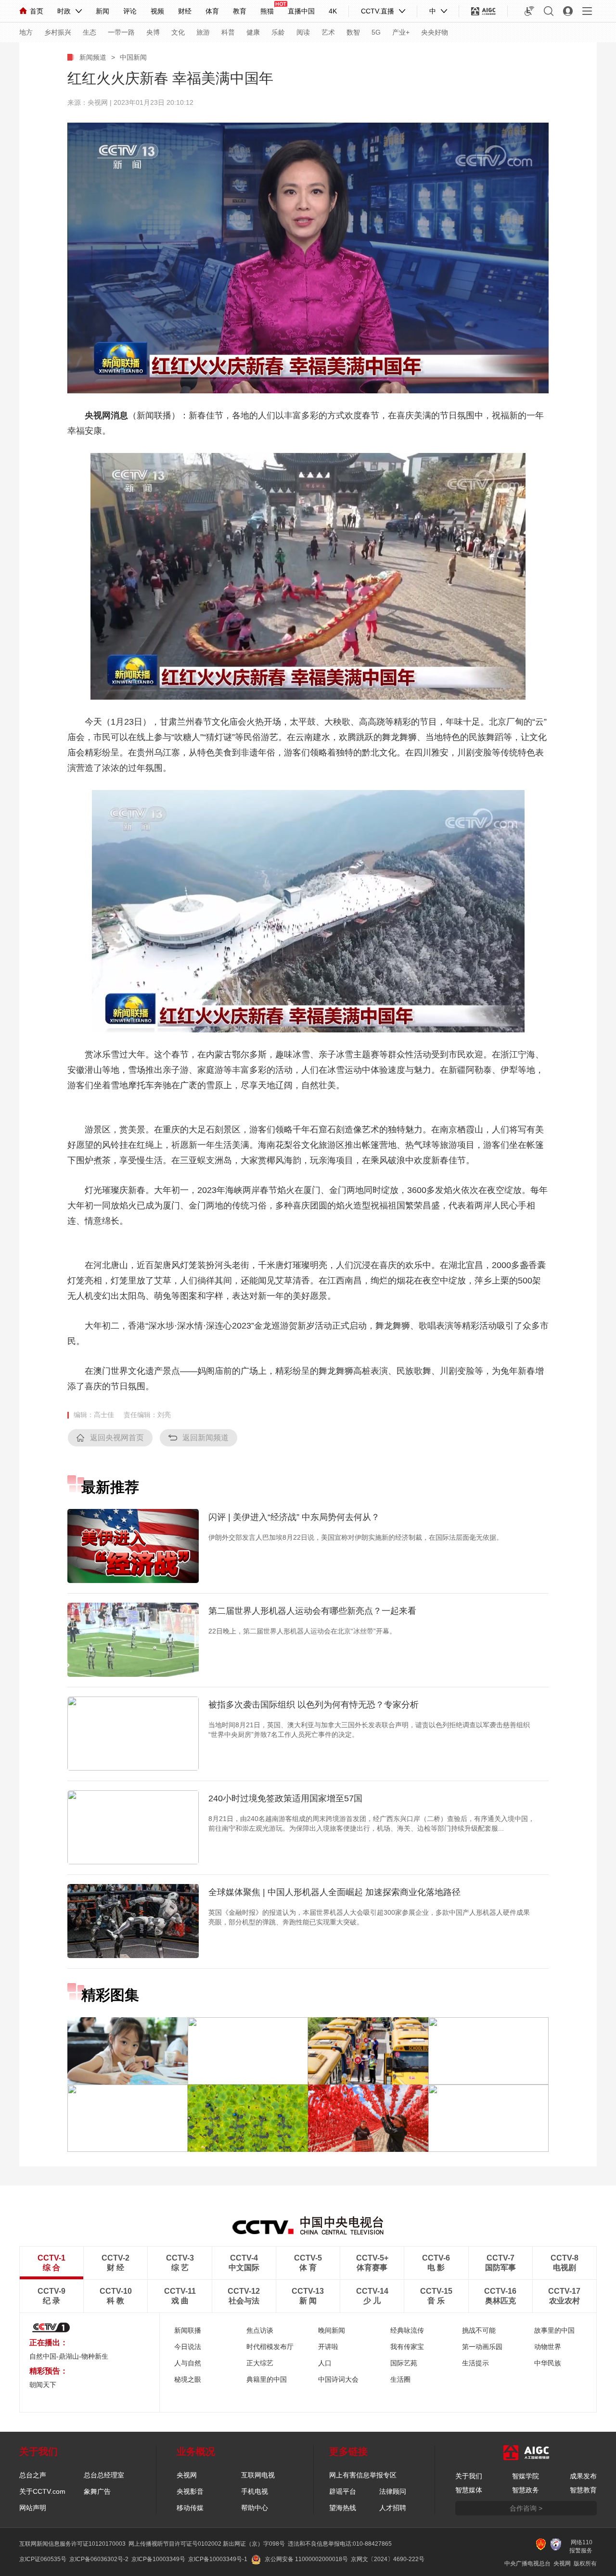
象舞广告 (97, 2491)
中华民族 (548, 2363)
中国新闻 (133, 57)
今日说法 (188, 2347)
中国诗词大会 (338, 2379)
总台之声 (33, 2475)
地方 (26, 32)
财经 (185, 11)
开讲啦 (328, 2347)
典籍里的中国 (267, 2379)
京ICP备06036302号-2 (99, 2559)
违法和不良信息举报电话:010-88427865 (340, 2544)
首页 (37, 11)
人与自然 (188, 2363)
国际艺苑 (404, 2363)
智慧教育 (583, 2490)
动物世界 (548, 2347)
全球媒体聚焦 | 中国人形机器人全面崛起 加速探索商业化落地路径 (334, 1892)
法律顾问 (393, 2491)
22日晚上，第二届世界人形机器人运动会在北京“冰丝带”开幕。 (302, 1631)
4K (333, 11)
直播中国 (301, 11)
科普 (228, 32)
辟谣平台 (343, 2491)
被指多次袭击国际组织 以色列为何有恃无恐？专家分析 (314, 1705)
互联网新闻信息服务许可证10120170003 (72, 2544)
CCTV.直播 (378, 11)
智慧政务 (526, 2490)
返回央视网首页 (117, 1438)
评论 (130, 11)
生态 (90, 32)
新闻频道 (93, 57)
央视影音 (190, 2491)
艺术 (328, 32)
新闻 (103, 11)
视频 (157, 11)
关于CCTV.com (42, 2491)
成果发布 (583, 2476)
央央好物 (435, 32)
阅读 (303, 32)
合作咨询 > (526, 2508)
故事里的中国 (554, 2330)
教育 (240, 11)
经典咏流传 (407, 2330)
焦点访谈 (260, 2330)
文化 (178, 32)
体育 (212, 11)
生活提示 (475, 2363)
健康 (253, 32)
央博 (153, 32)
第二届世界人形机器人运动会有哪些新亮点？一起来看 (312, 1611)
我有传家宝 (407, 2347)
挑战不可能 (479, 2330)
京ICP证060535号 (43, 2559)
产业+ (401, 32)
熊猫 (267, 11)
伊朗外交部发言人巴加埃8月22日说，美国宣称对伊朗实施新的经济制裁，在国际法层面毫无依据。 (356, 1537)
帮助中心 (255, 2508)
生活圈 (400, 2379)
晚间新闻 (332, 2330)
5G (376, 32)
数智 (353, 32)
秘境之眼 (188, 2379)
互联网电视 (258, 2475)
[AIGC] (483, 11)
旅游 (203, 32)
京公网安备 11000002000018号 (306, 2559)
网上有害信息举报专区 (363, 2475)
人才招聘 (393, 2508)
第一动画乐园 (482, 2347)
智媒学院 (526, 2476)
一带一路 (121, 32)
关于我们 (469, 2476)
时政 (64, 11)
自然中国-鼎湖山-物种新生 (69, 2356)
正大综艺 (260, 2363)
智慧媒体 (469, 2490)
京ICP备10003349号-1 (218, 2559)
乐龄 (278, 32)
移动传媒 (190, 2508)
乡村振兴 (58, 32)
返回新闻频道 (205, 1438)
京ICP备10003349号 (158, 2559)
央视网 (187, 2475)
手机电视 (255, 2491)
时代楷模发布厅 (270, 2347)
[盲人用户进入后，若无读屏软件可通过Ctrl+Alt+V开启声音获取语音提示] (529, 11)
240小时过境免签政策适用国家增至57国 (285, 1798)
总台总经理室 (104, 2475)
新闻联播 (188, 2330)
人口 (325, 2363)
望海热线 (343, 2508)
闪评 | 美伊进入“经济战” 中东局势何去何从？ (294, 1517)
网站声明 (33, 2508)
